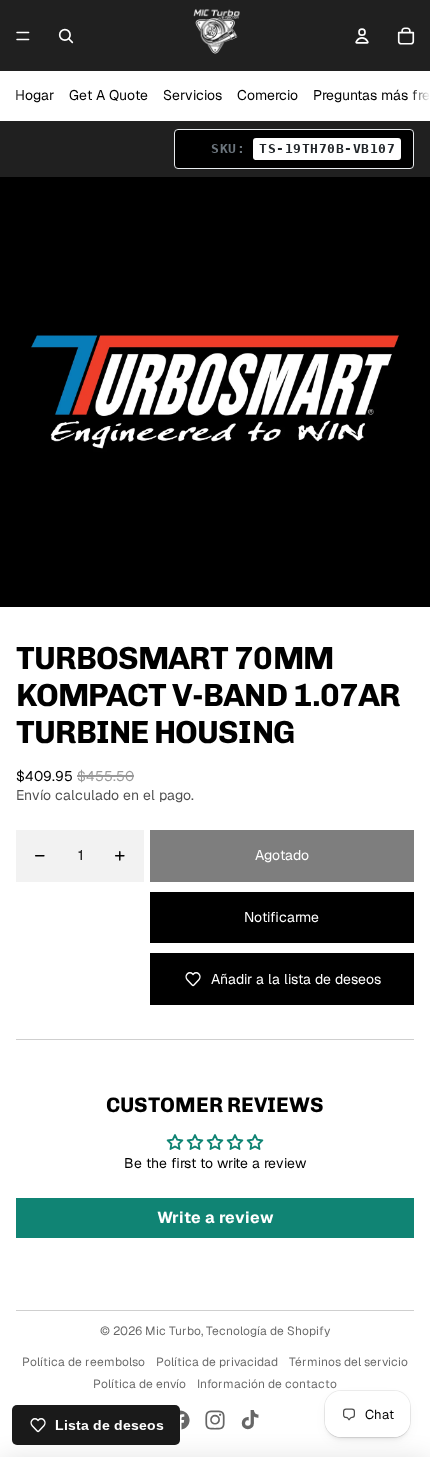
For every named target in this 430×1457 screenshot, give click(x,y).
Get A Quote (108, 95)
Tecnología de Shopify (268, 1331)
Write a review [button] (215, 1217)
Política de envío (139, 1384)
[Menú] (23, 36)
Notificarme (281, 917)
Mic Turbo (173, 1331)
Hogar (34, 95)
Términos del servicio (348, 1362)
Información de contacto (267, 1384)
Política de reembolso (83, 1362)
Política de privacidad (217, 1362)
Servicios (192, 95)
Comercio (267, 95)
